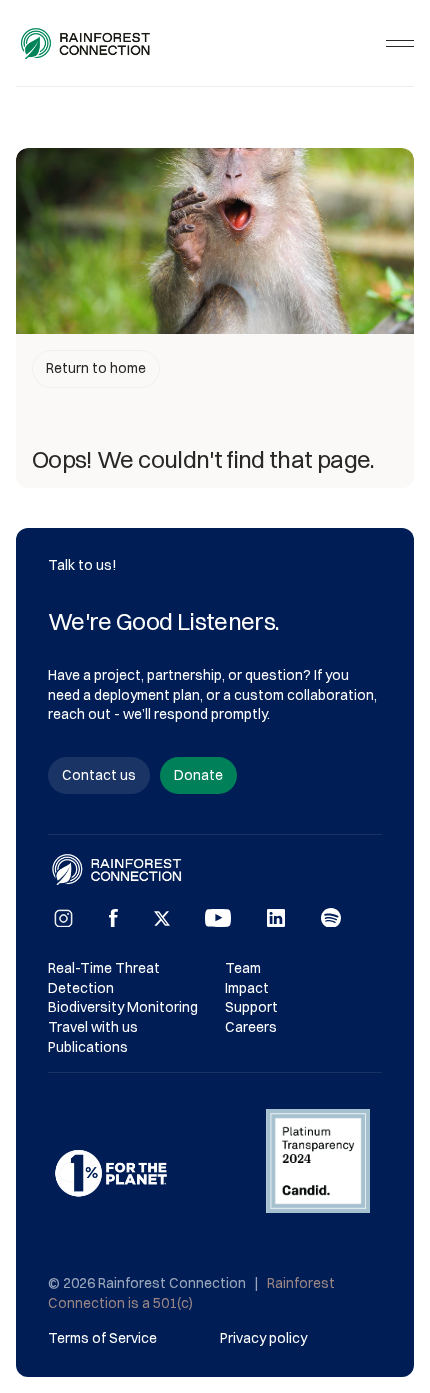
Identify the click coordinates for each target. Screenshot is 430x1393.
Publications (88, 1047)
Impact (247, 988)
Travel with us (93, 1027)
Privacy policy (263, 1338)
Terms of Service (102, 1338)
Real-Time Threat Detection (105, 978)
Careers (251, 1027)
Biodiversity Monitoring (123, 1007)
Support (251, 1007)
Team (243, 968)
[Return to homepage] (86, 43)
